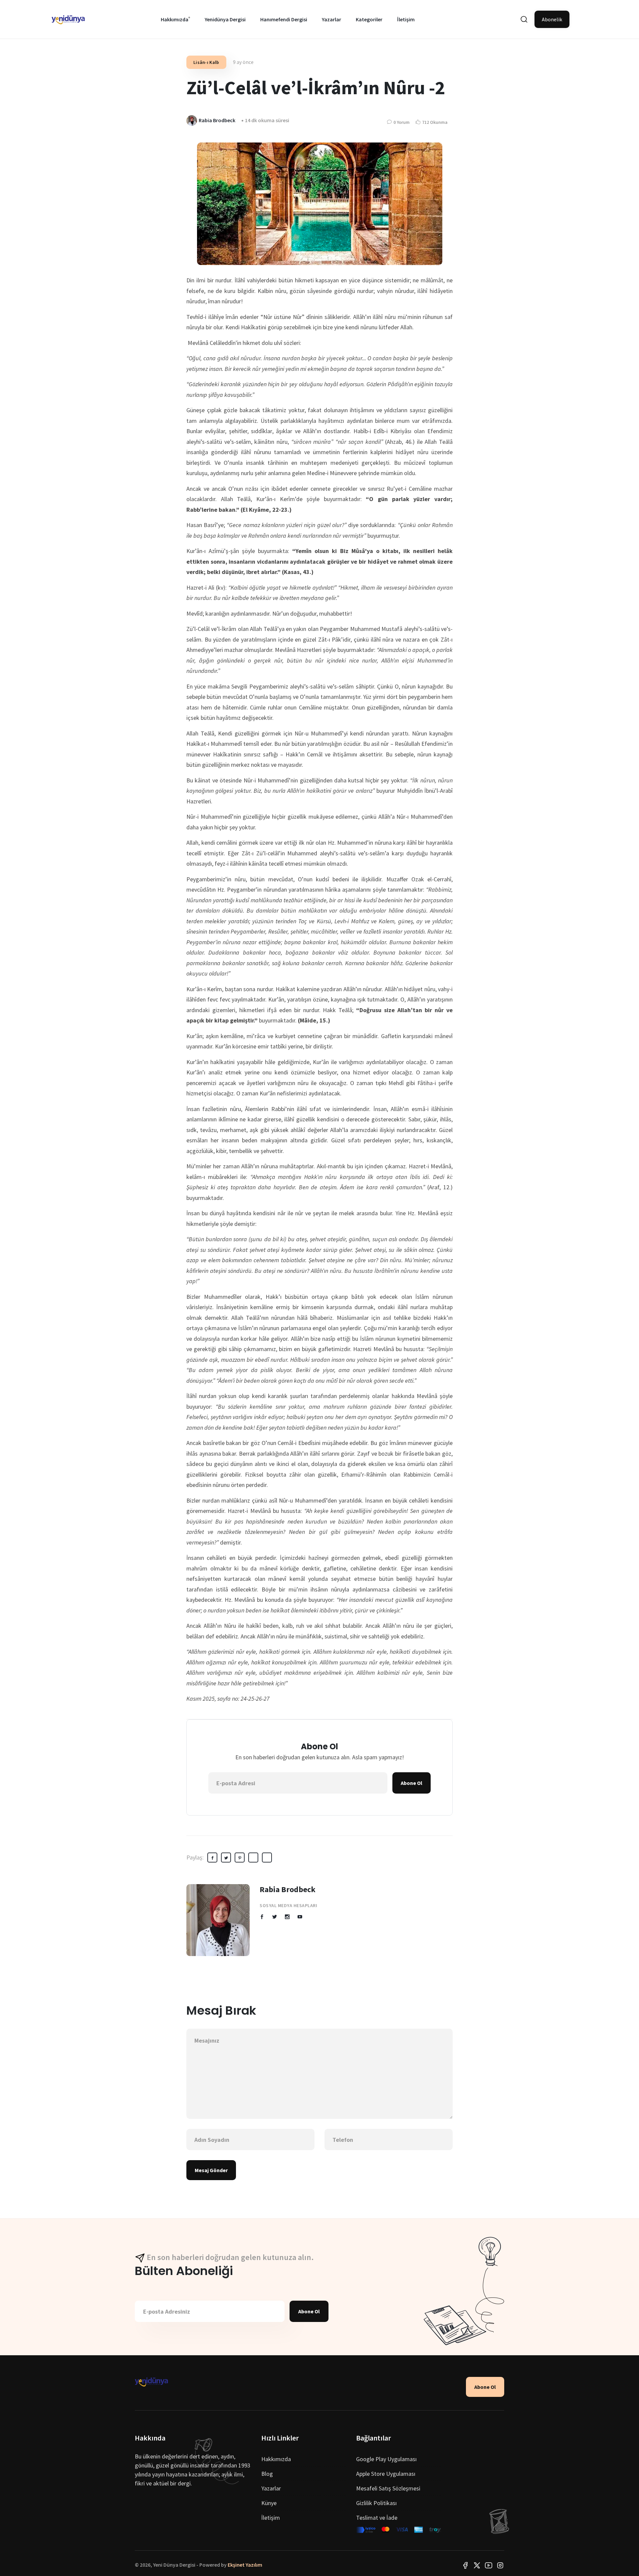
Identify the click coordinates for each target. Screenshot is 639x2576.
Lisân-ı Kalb (206, 62)
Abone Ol (412, 1783)
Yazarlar (331, 19)
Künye (269, 2503)
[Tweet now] (477, 2565)
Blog (267, 2474)
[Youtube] (489, 2565)
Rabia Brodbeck (288, 1889)
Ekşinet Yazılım (245, 2565)
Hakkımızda (175, 19)
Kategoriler (369, 19)
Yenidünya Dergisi (225, 19)
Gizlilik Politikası (376, 2503)
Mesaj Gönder (211, 2170)
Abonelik (552, 19)
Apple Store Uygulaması (386, 2474)
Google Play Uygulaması (386, 2459)
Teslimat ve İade (377, 2518)
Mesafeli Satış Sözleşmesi (388, 2488)
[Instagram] (500, 2565)
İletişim (406, 19)
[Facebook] (465, 2565)
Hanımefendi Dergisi (284, 19)
